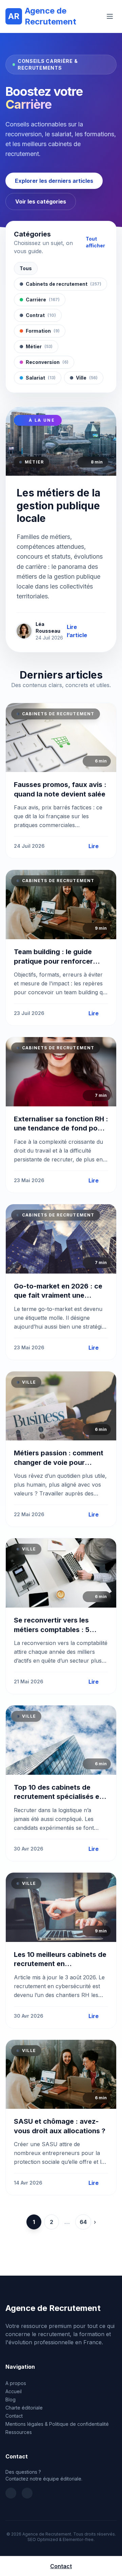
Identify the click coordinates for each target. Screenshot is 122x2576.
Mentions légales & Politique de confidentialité (57, 2424)
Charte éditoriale (24, 2408)
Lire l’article (77, 631)
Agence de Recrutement (42, 16)
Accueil (14, 2391)
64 (83, 2222)
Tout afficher (95, 242)
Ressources (19, 2432)
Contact (14, 2416)
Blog (11, 2399)
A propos (16, 2383)
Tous (26, 268)
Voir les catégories (41, 201)
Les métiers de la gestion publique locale (58, 505)
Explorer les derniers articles (54, 181)
